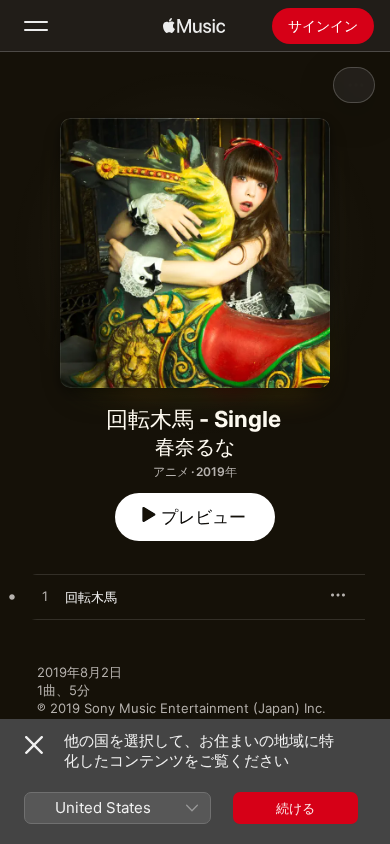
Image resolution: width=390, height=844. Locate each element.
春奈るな (195, 447)
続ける (295, 808)
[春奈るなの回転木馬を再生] (45, 597)
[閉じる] (34, 745)
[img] (194, 26)
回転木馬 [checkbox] (91, 597)
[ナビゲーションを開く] (36, 26)
